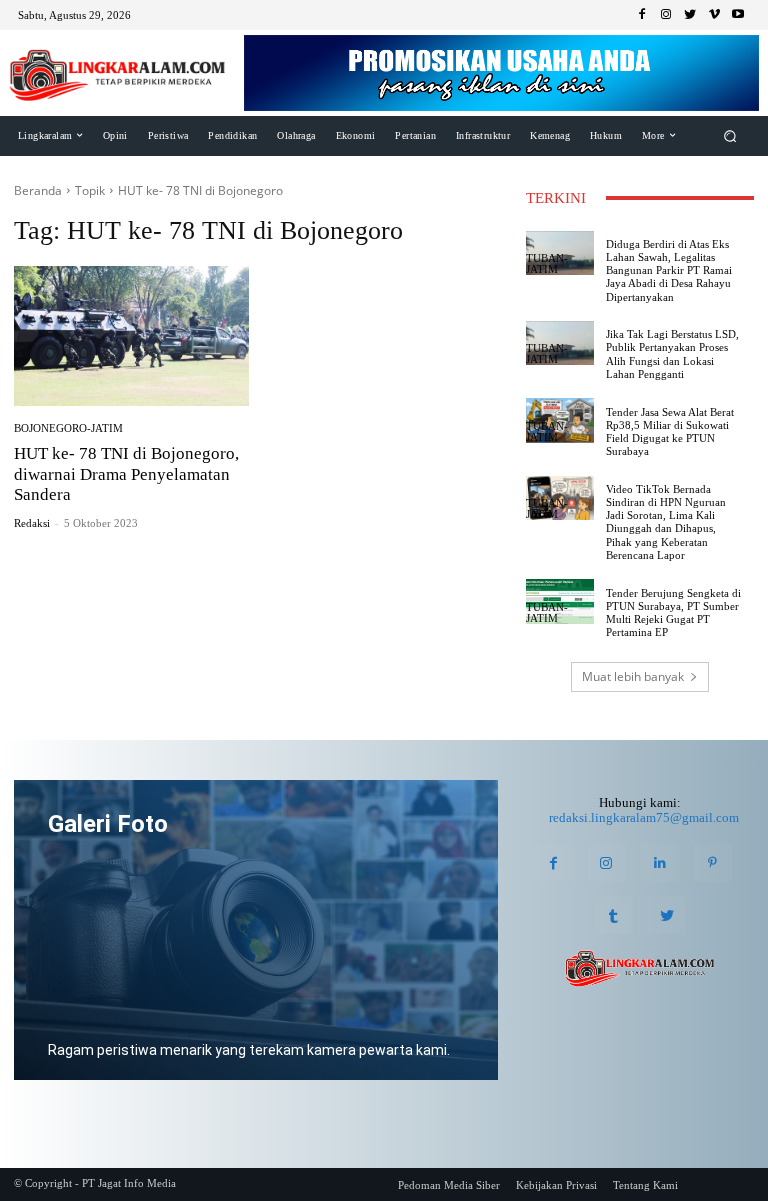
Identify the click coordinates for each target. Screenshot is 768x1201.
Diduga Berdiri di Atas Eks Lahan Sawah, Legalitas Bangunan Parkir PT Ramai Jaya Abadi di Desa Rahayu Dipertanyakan (669, 270)
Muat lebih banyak (633, 676)
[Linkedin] (659, 862)
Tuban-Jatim (547, 264)
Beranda (38, 190)
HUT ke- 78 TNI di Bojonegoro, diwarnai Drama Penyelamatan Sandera (126, 474)
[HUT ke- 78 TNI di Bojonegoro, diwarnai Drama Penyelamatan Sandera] (131, 336)
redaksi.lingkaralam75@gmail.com (644, 817)
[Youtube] (738, 15)
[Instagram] (666, 15)
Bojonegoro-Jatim (68, 428)
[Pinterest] (712, 862)
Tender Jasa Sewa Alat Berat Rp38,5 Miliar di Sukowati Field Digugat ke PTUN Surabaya (670, 432)
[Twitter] (690, 15)
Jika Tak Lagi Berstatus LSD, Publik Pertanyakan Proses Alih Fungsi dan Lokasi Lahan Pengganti (672, 354)
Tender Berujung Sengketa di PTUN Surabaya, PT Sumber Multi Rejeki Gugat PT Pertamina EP (673, 613)
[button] (730, 135)
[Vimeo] (714, 15)
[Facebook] (642, 15)
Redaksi (32, 523)
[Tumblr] (613, 915)
